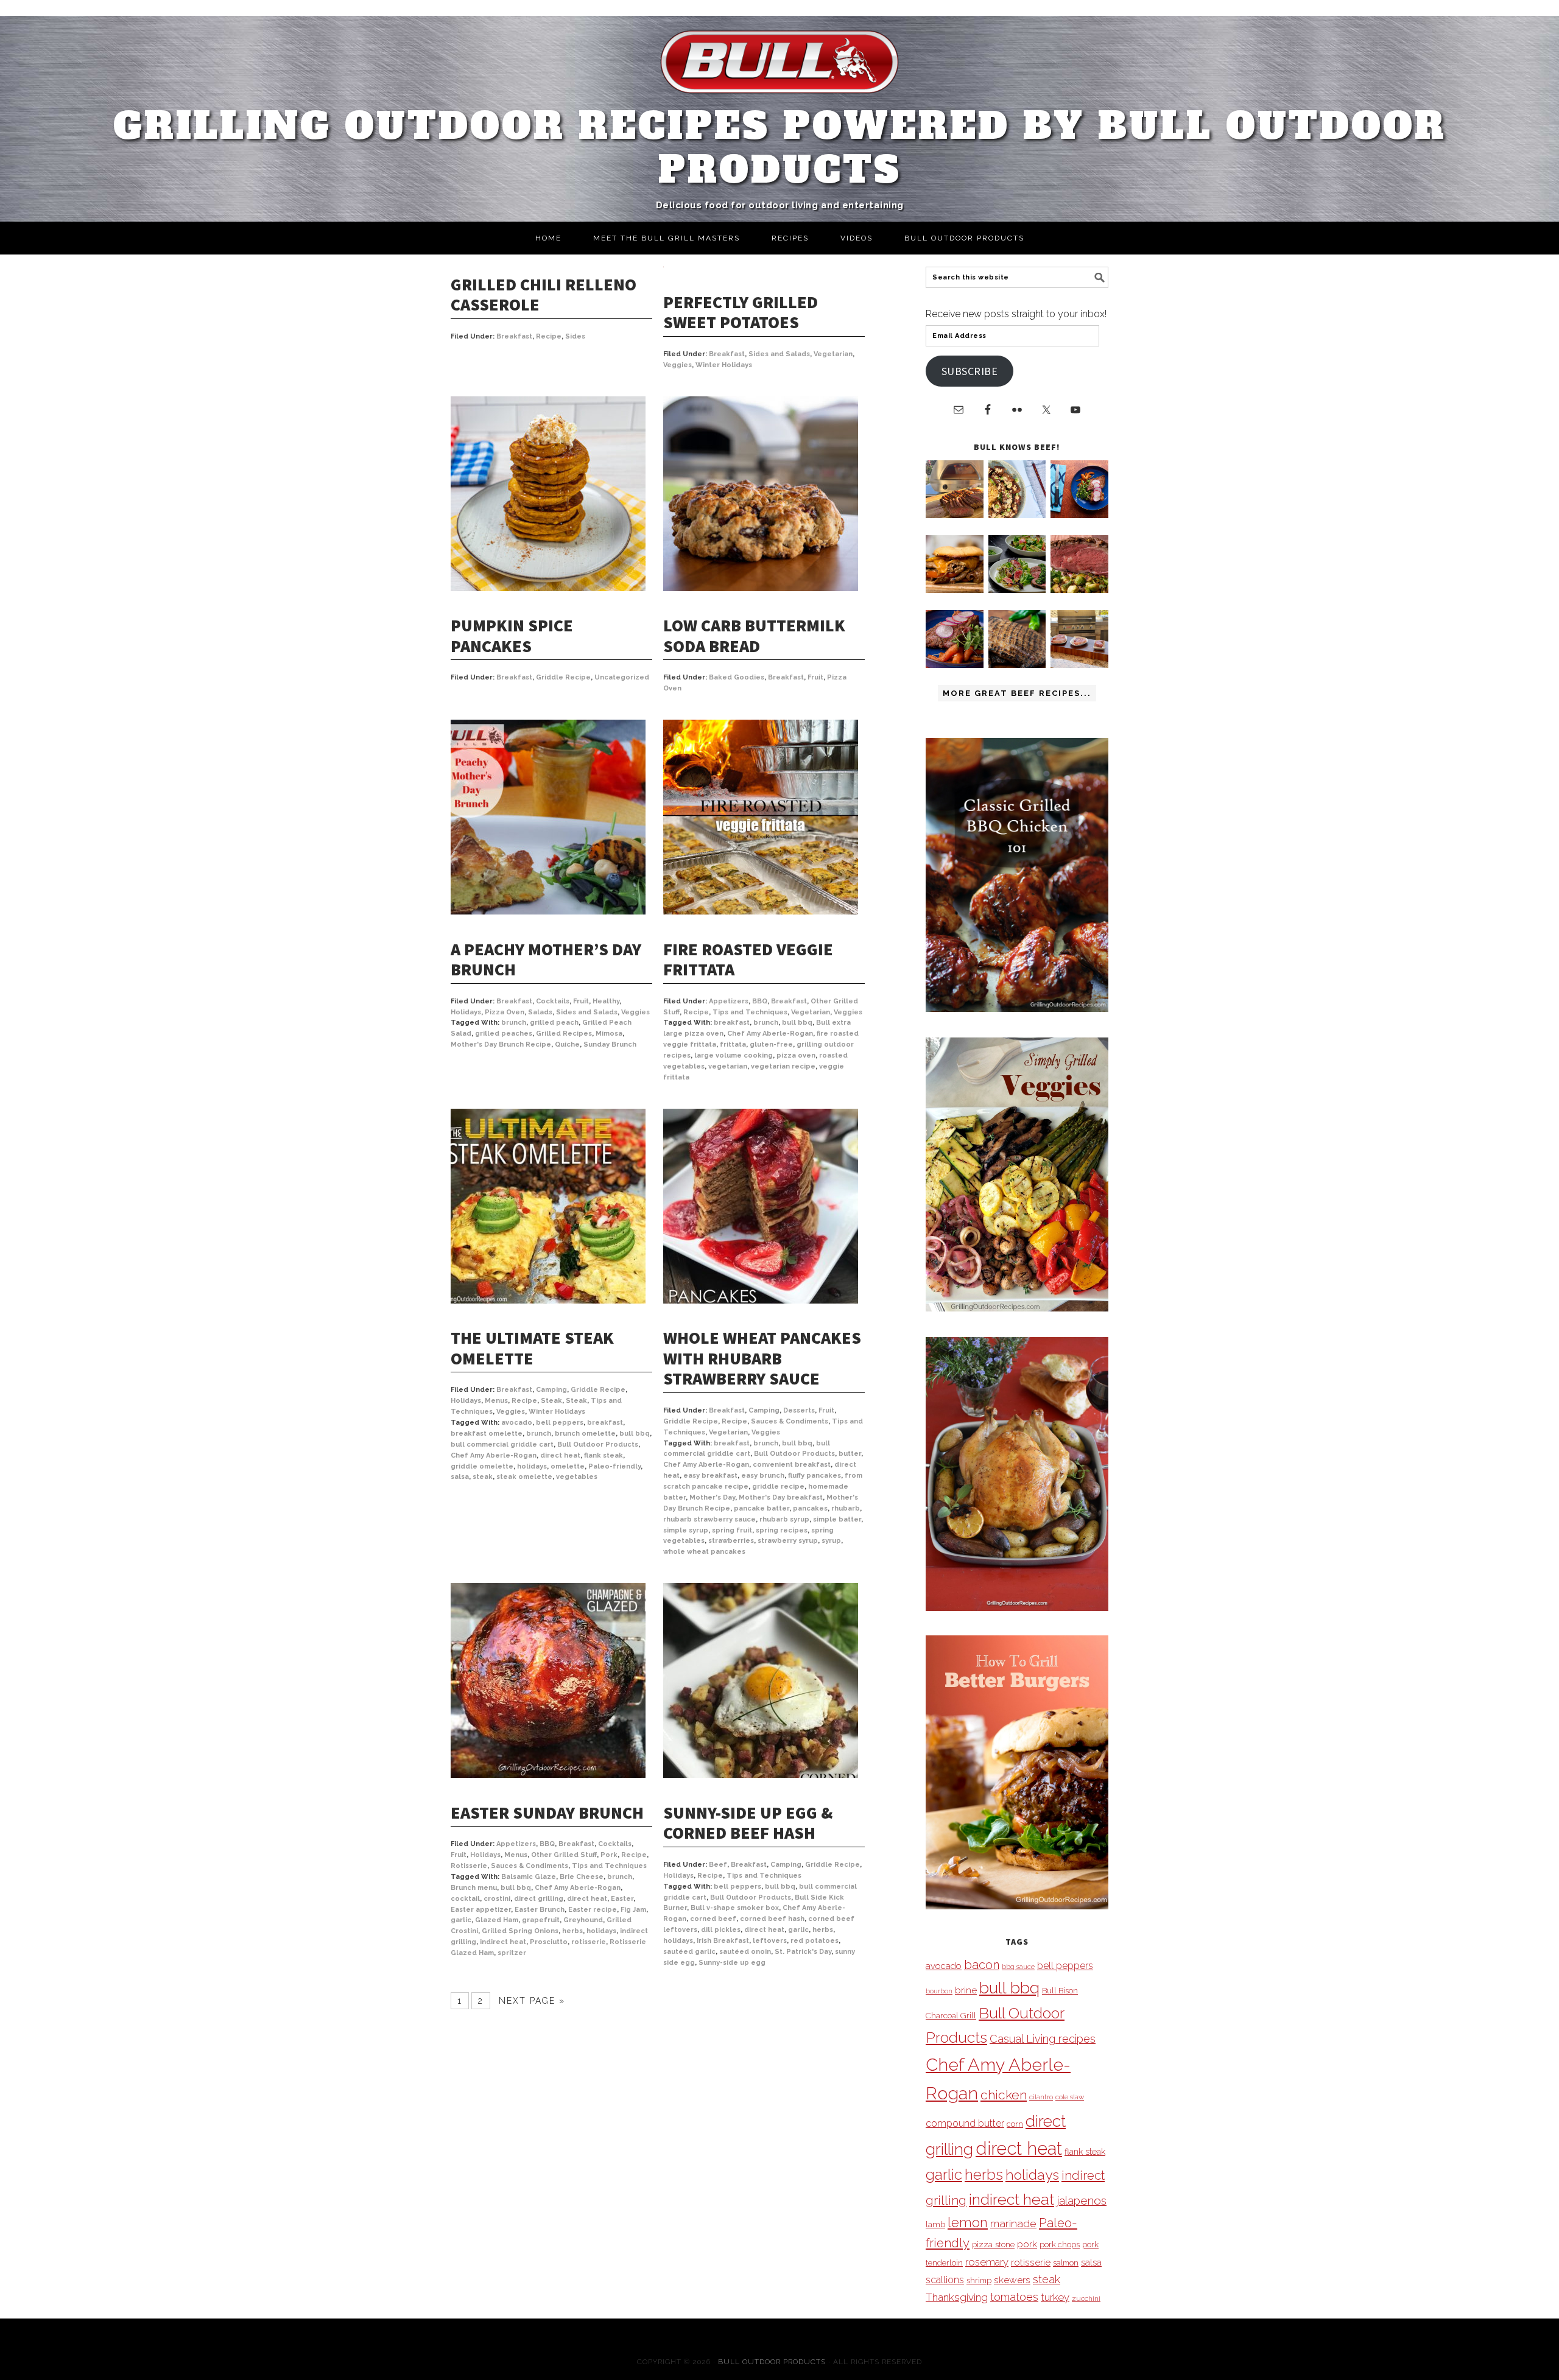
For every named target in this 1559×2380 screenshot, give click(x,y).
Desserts (799, 1410)
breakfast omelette (487, 1434)
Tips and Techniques (750, 1012)
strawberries (731, 1541)
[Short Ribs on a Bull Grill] (955, 665)
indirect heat (503, 1942)
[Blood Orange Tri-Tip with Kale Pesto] (1017, 590)
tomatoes (1014, 2297)
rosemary (987, 2262)
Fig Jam (633, 1910)
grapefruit (541, 1920)
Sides (575, 336)
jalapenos (1082, 2201)
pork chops (1060, 2245)
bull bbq (797, 1023)
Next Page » (532, 2001)
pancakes (810, 1508)
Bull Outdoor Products (598, 1444)
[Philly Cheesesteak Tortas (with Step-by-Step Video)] (955, 590)
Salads (540, 1012)
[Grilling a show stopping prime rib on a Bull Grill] (1079, 590)
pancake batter (762, 1508)
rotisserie (589, 1942)
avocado (517, 1423)
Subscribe (970, 371)
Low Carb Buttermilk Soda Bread (754, 636)
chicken (1004, 2095)
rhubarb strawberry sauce (709, 1519)
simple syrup (686, 1530)
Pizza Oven (505, 1012)
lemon (968, 2223)
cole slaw (1070, 2097)
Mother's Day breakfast (781, 1497)
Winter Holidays (724, 365)
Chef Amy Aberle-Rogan (770, 1034)
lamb (935, 2224)
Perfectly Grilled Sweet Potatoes (741, 312)
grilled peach (554, 1023)
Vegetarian (833, 354)
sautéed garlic (689, 1952)
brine (966, 1990)
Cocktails (553, 1001)
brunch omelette (585, 1434)
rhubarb (846, 1508)
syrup (831, 1541)
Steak (551, 1401)
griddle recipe (778, 1487)
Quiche (567, 1044)
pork (1027, 2244)
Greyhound (583, 1920)
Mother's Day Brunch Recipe (501, 1044)
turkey (1055, 2297)
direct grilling (539, 1899)
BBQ (760, 1001)
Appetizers (729, 1001)
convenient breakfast (792, 1465)
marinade (1013, 2223)
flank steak (604, 1455)
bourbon (939, 1991)
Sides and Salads (779, 354)
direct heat (560, 1455)
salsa (460, 1477)
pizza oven (796, 1055)
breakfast (732, 1023)
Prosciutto (549, 1942)
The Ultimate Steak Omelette (532, 1348)
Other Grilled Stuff (564, 1855)
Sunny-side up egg (732, 1963)
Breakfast (514, 336)
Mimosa (609, 1034)
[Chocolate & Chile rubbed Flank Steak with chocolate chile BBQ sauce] (1017, 665)
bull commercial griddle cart (502, 1444)
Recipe (549, 336)
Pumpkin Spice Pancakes (512, 636)
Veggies (677, 365)
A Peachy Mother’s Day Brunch (546, 960)
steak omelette (524, 1477)
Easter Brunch (540, 1910)
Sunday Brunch (610, 1044)
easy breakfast (710, 1476)
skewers (1012, 2280)
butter (850, 1454)
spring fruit (732, 1530)
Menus (496, 1401)
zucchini (1086, 2298)
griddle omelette (482, 1466)
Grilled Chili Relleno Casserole (544, 295)
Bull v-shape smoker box (735, 1908)
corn (1015, 2124)
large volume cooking (734, 1055)
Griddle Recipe (563, 677)
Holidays (466, 1012)
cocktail (465, 1899)
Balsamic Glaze (529, 1877)
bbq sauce (1018, 1967)
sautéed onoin (745, 1952)
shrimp (979, 2280)
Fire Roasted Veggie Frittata (748, 960)
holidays (532, 1466)
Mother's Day (712, 1497)
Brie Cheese (582, 1877)
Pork (609, 1855)
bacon (982, 1965)
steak (483, 1477)
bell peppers (560, 1423)
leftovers (770, 1941)
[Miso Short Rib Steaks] (1079, 515)
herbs (572, 1931)
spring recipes (782, 1530)
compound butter (965, 2123)
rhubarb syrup (784, 1519)
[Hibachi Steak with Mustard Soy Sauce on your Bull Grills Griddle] (1017, 515)
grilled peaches (504, 1034)
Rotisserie (469, 1866)
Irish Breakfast (723, 1941)
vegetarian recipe (783, 1066)
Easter (622, 1899)
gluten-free (771, 1044)
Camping (551, 1390)
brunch (514, 1023)
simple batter (837, 1519)
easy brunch (763, 1476)
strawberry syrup (788, 1541)
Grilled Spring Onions (520, 1931)
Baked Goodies (737, 677)
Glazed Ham (497, 1920)
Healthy (606, 1001)
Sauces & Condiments (790, 1421)
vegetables (577, 1477)
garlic (461, 1920)
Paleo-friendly (614, 1466)
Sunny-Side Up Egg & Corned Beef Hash (748, 1823)
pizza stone (993, 2244)
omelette (568, 1466)
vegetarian (728, 1066)
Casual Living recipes (1043, 2039)
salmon (1066, 2263)
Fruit (815, 677)
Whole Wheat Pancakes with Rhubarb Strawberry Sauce (762, 1358)
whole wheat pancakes (704, 1552)
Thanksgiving (957, 2297)
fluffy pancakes (815, 1476)
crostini (497, 1899)
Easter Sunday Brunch (547, 1813)
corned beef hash (772, 1919)
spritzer (512, 1953)
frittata (733, 1044)
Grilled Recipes (564, 1034)
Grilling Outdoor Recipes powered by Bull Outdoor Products (780, 148)
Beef (718, 1865)
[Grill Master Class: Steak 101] (1079, 665)
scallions (945, 2280)
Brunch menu (474, 1888)
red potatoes (815, 1941)
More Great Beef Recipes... (1017, 693)
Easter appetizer (481, 1910)
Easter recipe (593, 1910)
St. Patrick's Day (803, 1952)
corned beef (713, 1919)
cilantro (1041, 2097)
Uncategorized (622, 677)
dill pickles (721, 1930)
